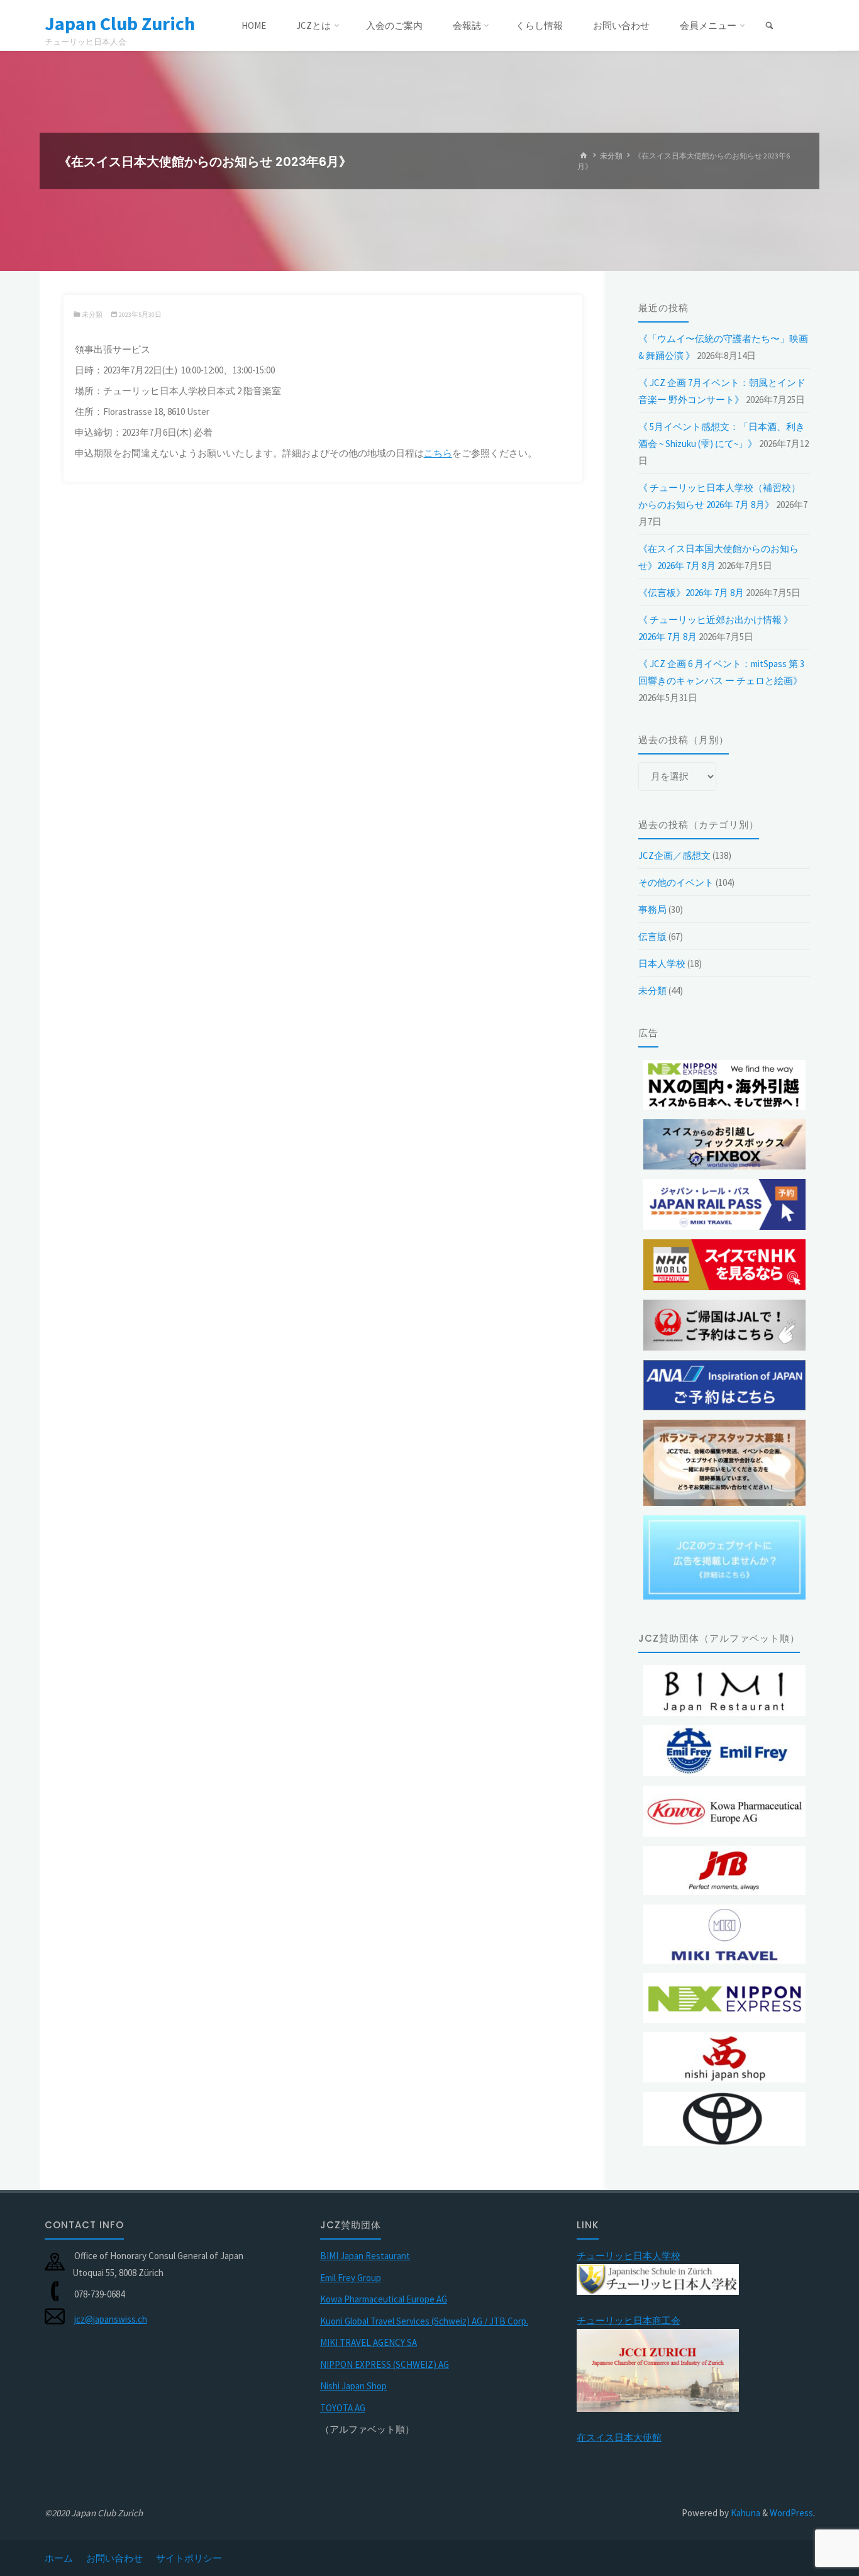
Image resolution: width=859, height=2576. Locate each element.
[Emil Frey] (724, 1751)
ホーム (59, 2558)
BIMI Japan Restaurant (365, 2256)
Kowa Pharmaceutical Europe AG (384, 2299)
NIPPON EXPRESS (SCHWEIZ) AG (385, 2364)
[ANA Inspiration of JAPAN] (724, 1385)
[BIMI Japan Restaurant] (724, 1690)
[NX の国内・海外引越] (724, 1085)
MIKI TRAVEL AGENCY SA (369, 2342)
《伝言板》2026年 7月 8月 (691, 593)
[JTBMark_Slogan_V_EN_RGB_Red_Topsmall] (724, 1871)
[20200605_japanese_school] (658, 2278)
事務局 (652, 909)
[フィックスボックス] (724, 1145)
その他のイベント (676, 882)
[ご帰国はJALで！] (724, 1325)
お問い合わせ (114, 2558)
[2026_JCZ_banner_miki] (724, 1204)
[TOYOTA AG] (724, 2119)
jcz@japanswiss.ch (111, 2319)
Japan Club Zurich (120, 23)
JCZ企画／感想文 (674, 855)
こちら (438, 453)
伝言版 (652, 937)
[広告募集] (724, 1557)
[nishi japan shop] (724, 2058)
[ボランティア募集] (724, 1463)
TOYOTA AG (343, 2408)
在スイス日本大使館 (619, 2437)
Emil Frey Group (351, 2278)
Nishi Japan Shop (353, 2386)
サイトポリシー (189, 2558)
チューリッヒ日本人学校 (629, 2256)
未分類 (611, 156)
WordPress (791, 2513)
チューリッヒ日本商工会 (629, 2320)
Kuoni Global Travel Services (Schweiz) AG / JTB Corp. (424, 2321)
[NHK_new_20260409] (724, 1265)
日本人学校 (662, 964)
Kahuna (745, 2513)
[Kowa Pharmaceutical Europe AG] (724, 1811)
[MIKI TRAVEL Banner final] (724, 1934)
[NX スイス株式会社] (724, 1998)
